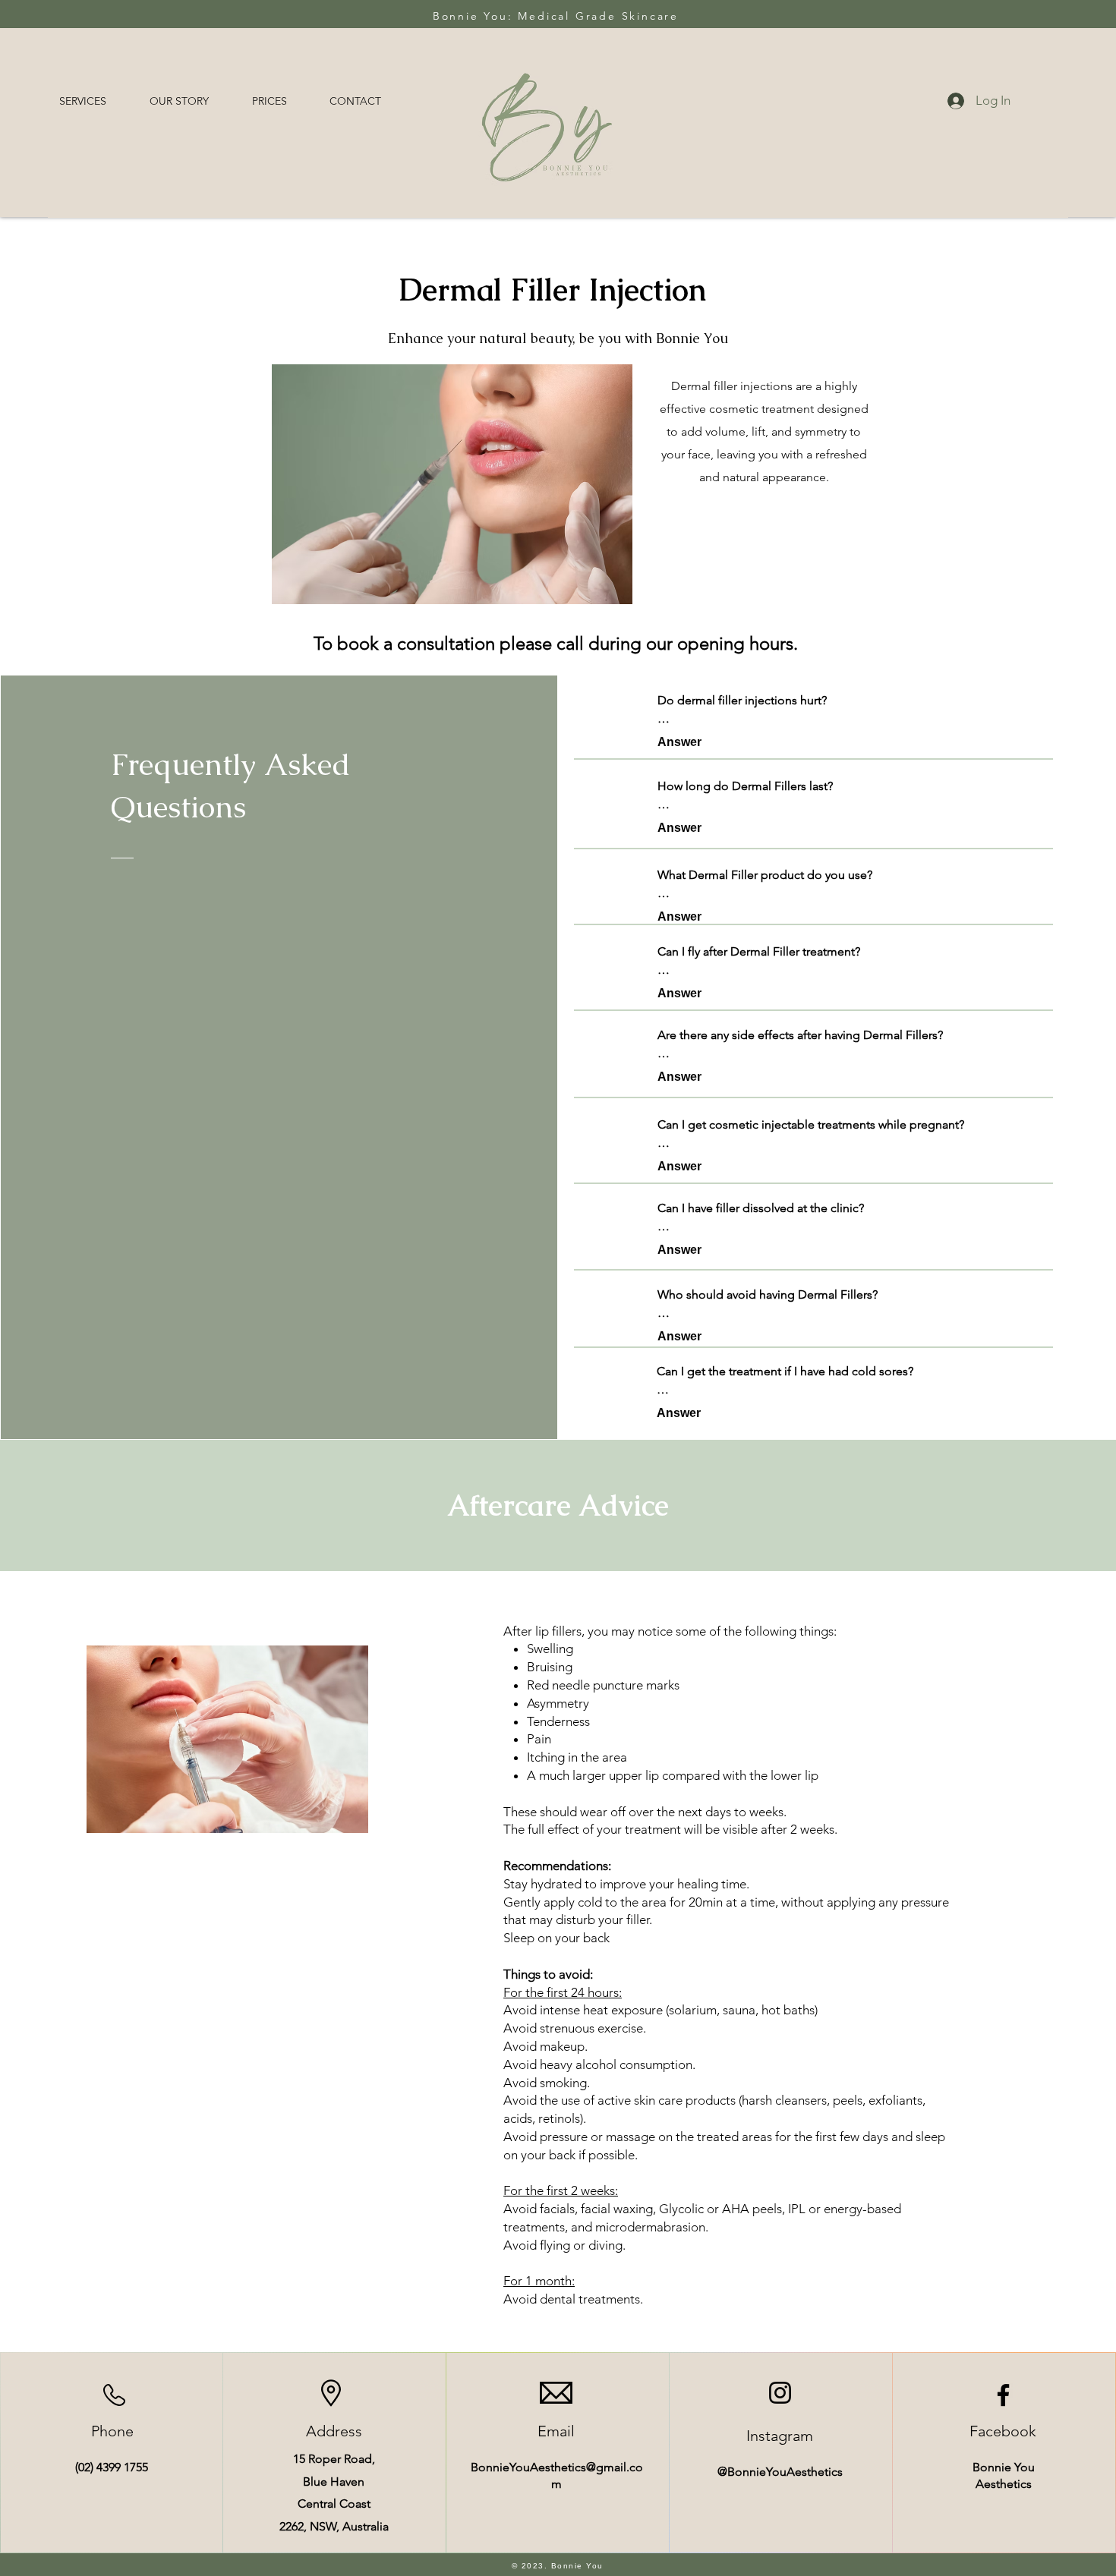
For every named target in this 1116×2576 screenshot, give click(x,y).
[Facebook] (1003, 2395)
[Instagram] (780, 2393)
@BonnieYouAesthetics (780, 2472)
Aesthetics (1004, 2484)
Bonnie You (1004, 2467)
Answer (679, 742)
